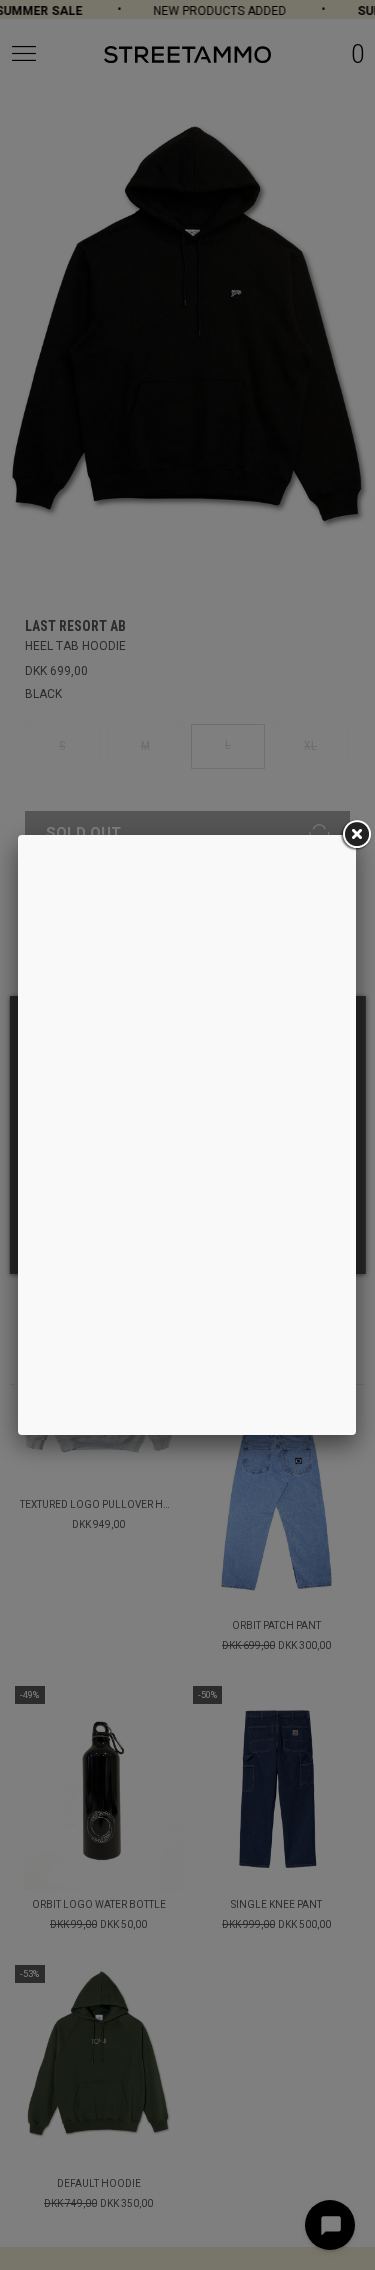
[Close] (356, 835)
